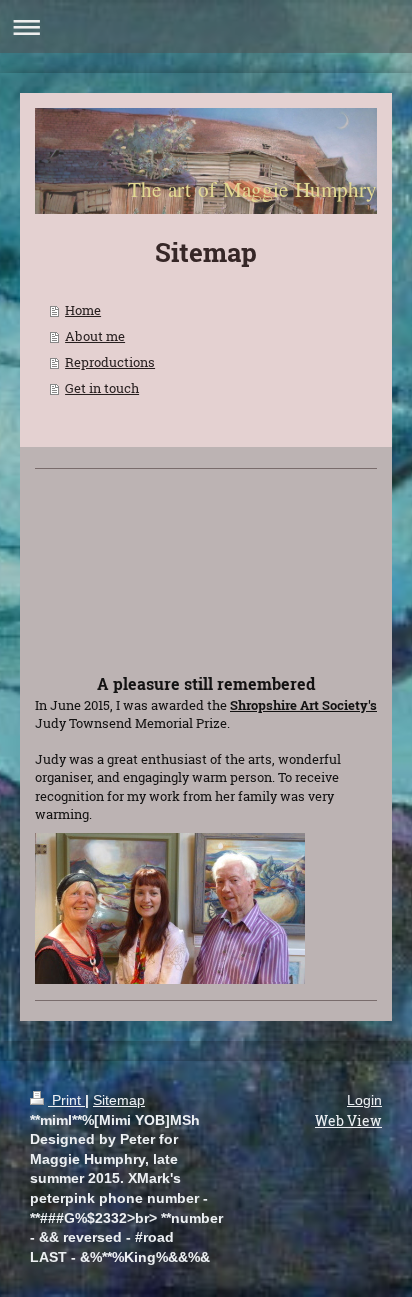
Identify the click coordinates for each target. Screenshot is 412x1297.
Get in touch (102, 388)
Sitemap (119, 1100)
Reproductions (110, 362)
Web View (348, 1120)
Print (66, 1100)
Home (83, 310)
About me (95, 336)
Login (364, 1100)
